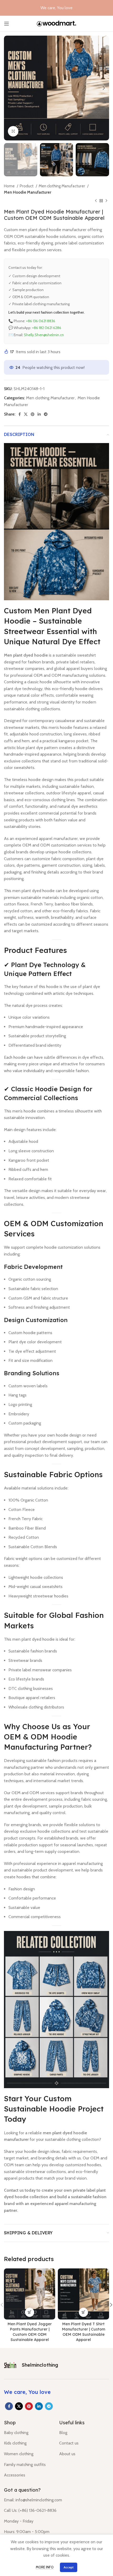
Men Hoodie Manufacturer (28, 192)
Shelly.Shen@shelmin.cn (44, 335)
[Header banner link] (56, 8)
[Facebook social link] (20, 414)
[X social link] (26, 414)
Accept (69, 2567)
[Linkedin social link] (39, 414)
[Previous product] (96, 201)
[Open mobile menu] (7, 24)
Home (10, 186)
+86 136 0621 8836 (41, 321)
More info (45, 2567)
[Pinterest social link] (33, 414)
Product (27, 186)
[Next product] (106, 201)
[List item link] (28, 2433)
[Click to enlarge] (13, 131)
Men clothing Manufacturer (62, 186)
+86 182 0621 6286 (47, 328)
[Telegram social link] (46, 414)
